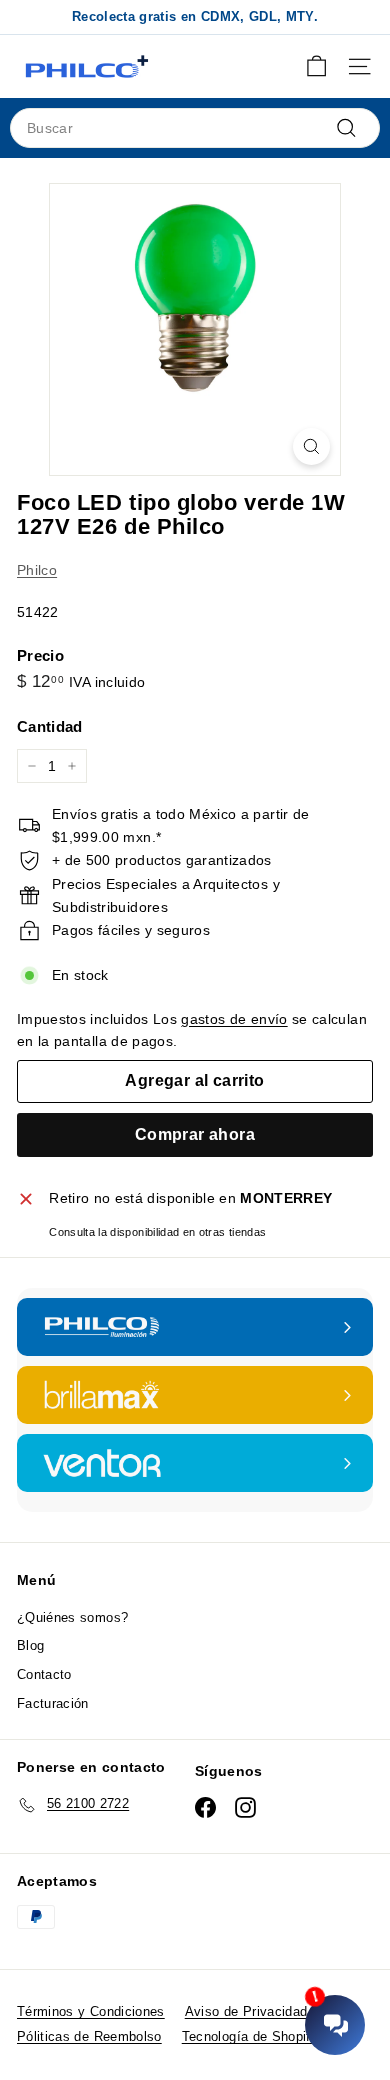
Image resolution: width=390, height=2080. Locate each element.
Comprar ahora (195, 1134)
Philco (37, 570)
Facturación (53, 1703)
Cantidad (50, 726)
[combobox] (195, 128)
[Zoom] (311, 446)
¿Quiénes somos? (72, 1617)
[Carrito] (316, 66)
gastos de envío (234, 1019)
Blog (30, 1645)
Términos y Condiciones (91, 2011)
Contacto (44, 1674)
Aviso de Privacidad (246, 2011)
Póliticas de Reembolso (89, 2036)
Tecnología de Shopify (250, 2036)
